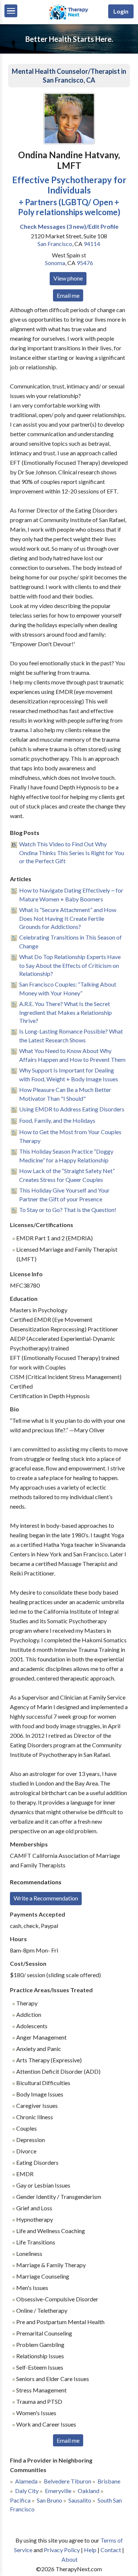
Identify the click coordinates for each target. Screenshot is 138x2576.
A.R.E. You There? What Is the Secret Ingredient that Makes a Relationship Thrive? (66, 1012)
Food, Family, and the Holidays (57, 1120)
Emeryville (58, 2491)
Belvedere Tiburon (68, 2481)
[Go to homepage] (69, 19)
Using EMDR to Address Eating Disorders (72, 1109)
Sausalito (80, 2500)
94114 (92, 244)
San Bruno (49, 2500)
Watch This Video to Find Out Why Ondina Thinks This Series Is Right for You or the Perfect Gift (72, 852)
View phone (68, 278)
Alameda (26, 2481)
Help (90, 2550)
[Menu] (11, 11)
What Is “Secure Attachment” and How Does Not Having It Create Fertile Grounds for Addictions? (68, 918)
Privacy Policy (62, 2550)
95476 (85, 263)
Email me (68, 295)
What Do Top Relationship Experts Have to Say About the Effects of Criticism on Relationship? (70, 965)
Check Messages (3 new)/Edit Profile (69, 226)
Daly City (27, 2491)
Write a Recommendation (46, 1898)
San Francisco (55, 244)
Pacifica (20, 2500)
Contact (111, 2550)
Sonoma (55, 263)
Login (121, 11)
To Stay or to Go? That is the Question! (68, 1210)
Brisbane (109, 2481)
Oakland (89, 2491)
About (70, 2559)
